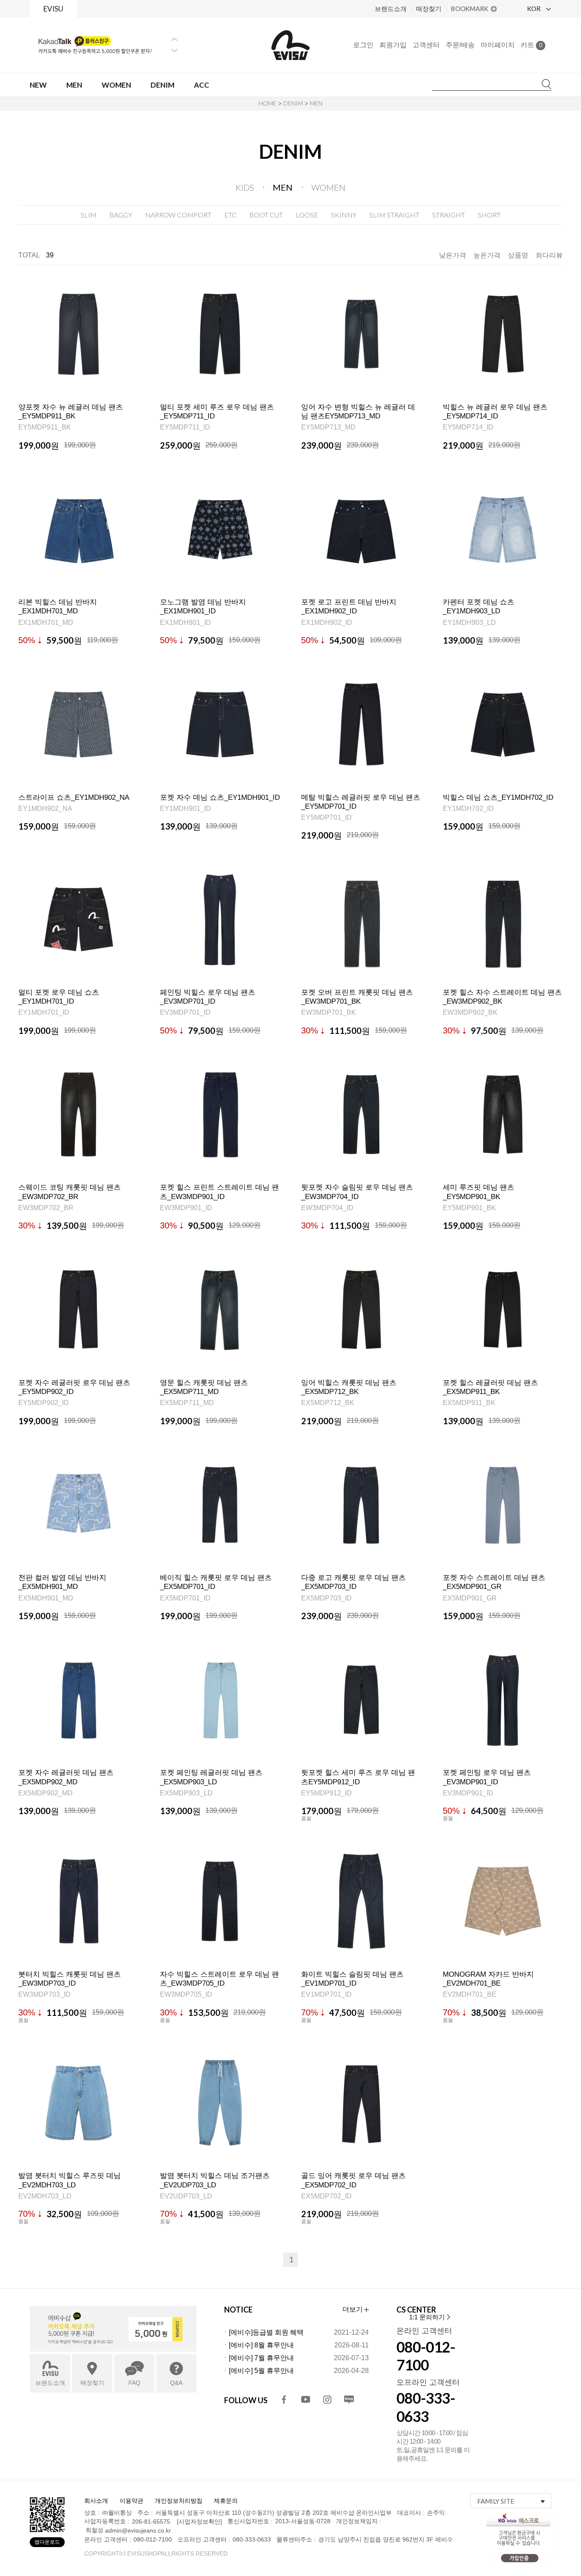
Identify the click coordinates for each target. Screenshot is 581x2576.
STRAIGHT (449, 215)
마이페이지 (498, 45)
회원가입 (393, 45)
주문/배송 (460, 45)
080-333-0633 (426, 2407)
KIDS (245, 187)
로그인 (363, 45)
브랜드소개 (391, 9)
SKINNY (344, 215)
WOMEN (328, 187)
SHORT (489, 215)
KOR (534, 9)
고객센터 (426, 45)
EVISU (53, 9)
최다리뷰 (549, 255)
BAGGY (121, 215)
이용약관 (131, 2501)
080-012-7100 (426, 2356)
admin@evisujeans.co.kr (138, 2531)
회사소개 (96, 2501)
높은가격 (487, 255)
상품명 (518, 255)
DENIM (293, 103)
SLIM (88, 215)
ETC (230, 215)
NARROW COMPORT (178, 215)
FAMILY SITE (496, 2501)
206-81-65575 (151, 2522)
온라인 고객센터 (424, 2331)
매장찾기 (429, 9)
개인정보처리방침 (179, 2501)
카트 (531, 45)
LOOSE (307, 215)
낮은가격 (453, 255)
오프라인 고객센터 (428, 2382)
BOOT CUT (266, 215)
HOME (268, 103)
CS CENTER (416, 2310)
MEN (316, 103)
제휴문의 (226, 2501)
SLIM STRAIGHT (394, 215)
